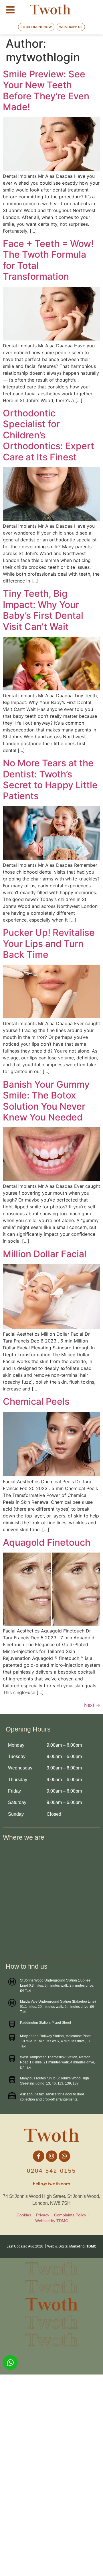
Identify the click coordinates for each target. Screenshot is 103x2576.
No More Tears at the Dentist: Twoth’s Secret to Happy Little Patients (50, 779)
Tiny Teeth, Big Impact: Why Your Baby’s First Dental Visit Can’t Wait (43, 610)
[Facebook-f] (39, 2156)
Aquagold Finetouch (47, 1542)
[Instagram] (51, 2156)
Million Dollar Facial (45, 1254)
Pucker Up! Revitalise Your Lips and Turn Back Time (49, 944)
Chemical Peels (36, 1401)
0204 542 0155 (51, 2171)
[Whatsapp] (64, 2156)
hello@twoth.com (51, 2184)
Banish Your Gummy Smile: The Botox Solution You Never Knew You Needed (46, 1101)
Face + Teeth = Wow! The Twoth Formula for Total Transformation (48, 260)
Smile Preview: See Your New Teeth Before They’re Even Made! (46, 90)
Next (92, 1705)
